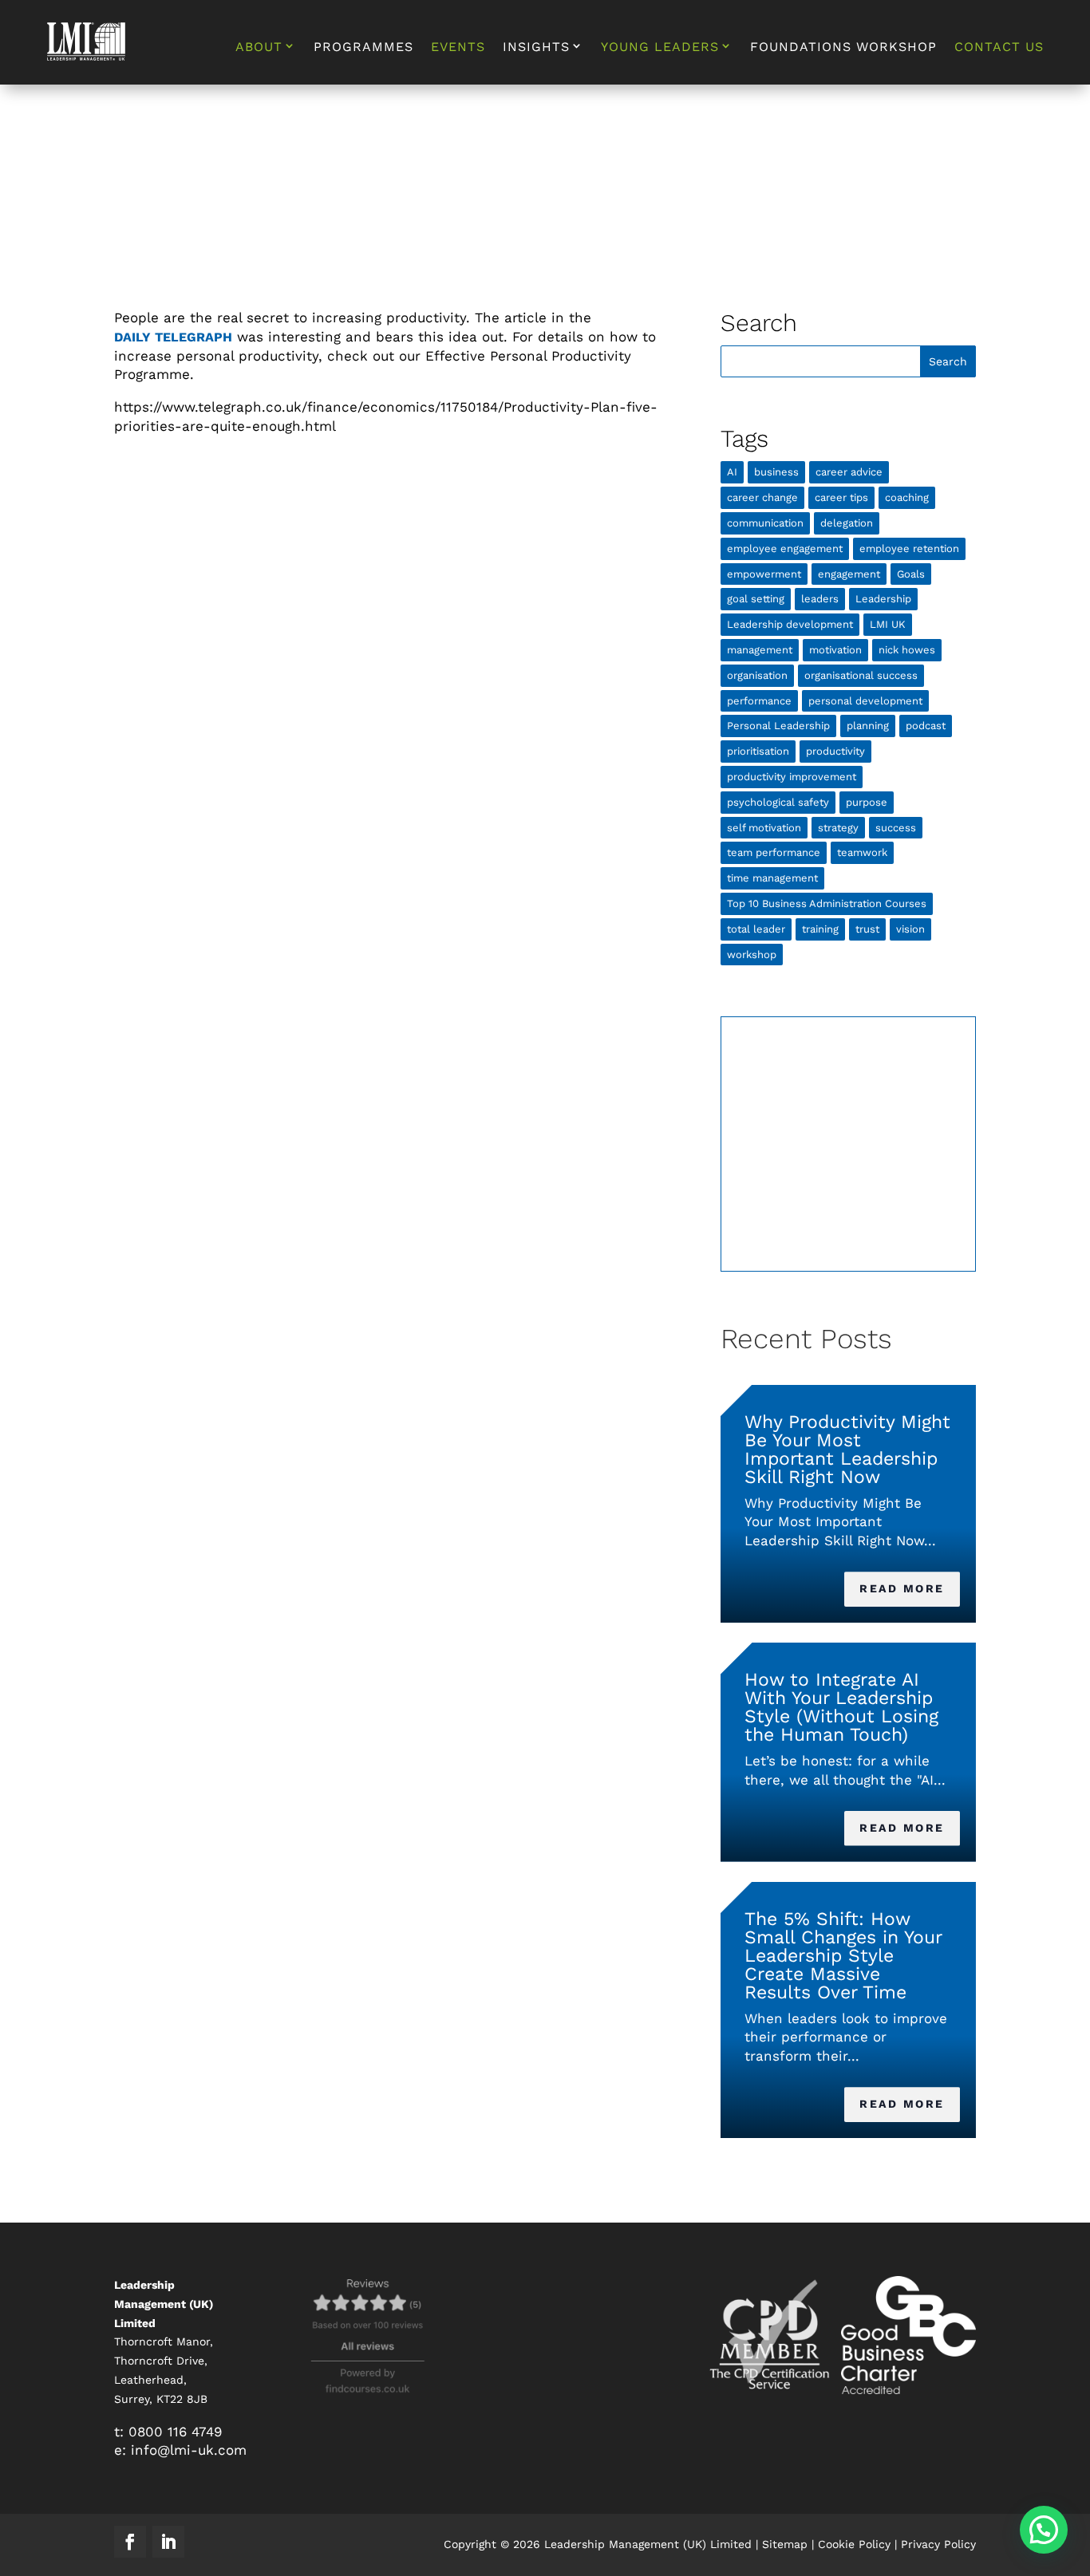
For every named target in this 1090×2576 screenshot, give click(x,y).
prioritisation (758, 751)
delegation (847, 523)
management (760, 650)
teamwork (862, 852)
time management (772, 878)
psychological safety (778, 802)
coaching (907, 497)
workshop (752, 955)
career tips (841, 497)
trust (867, 929)
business (776, 472)
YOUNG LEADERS (660, 47)
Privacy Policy (938, 2544)
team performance (774, 852)
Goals (911, 574)
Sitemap (785, 2544)
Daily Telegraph (173, 337)
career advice (849, 472)
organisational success (861, 675)
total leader (756, 929)
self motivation (764, 828)
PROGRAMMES (363, 48)
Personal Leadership (778, 726)
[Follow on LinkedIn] (168, 2542)
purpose (867, 802)
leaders (820, 599)
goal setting (756, 599)
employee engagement (785, 548)
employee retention (909, 548)
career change (762, 497)
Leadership (883, 599)
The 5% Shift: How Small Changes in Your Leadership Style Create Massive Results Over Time (843, 1956)
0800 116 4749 (175, 2432)
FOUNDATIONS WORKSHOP (843, 48)
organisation (757, 675)
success (896, 828)
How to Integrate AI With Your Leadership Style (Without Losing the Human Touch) (841, 1707)
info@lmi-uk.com (189, 2450)
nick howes (907, 650)
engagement (849, 574)
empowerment (764, 574)
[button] (1044, 2530)
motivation (835, 650)
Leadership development (790, 624)
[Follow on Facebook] (130, 2542)
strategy (838, 828)
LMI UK (888, 624)
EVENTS (458, 48)
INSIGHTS (536, 47)
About (259, 47)
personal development (865, 701)
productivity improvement (792, 777)
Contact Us (999, 48)
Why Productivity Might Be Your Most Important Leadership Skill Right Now (847, 1450)
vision (910, 929)
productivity (835, 751)
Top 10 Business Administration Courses (827, 903)
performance (759, 701)
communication (765, 523)
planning (868, 726)
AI (732, 472)
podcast (926, 726)
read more (902, 1588)
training (820, 929)
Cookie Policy (854, 2544)
